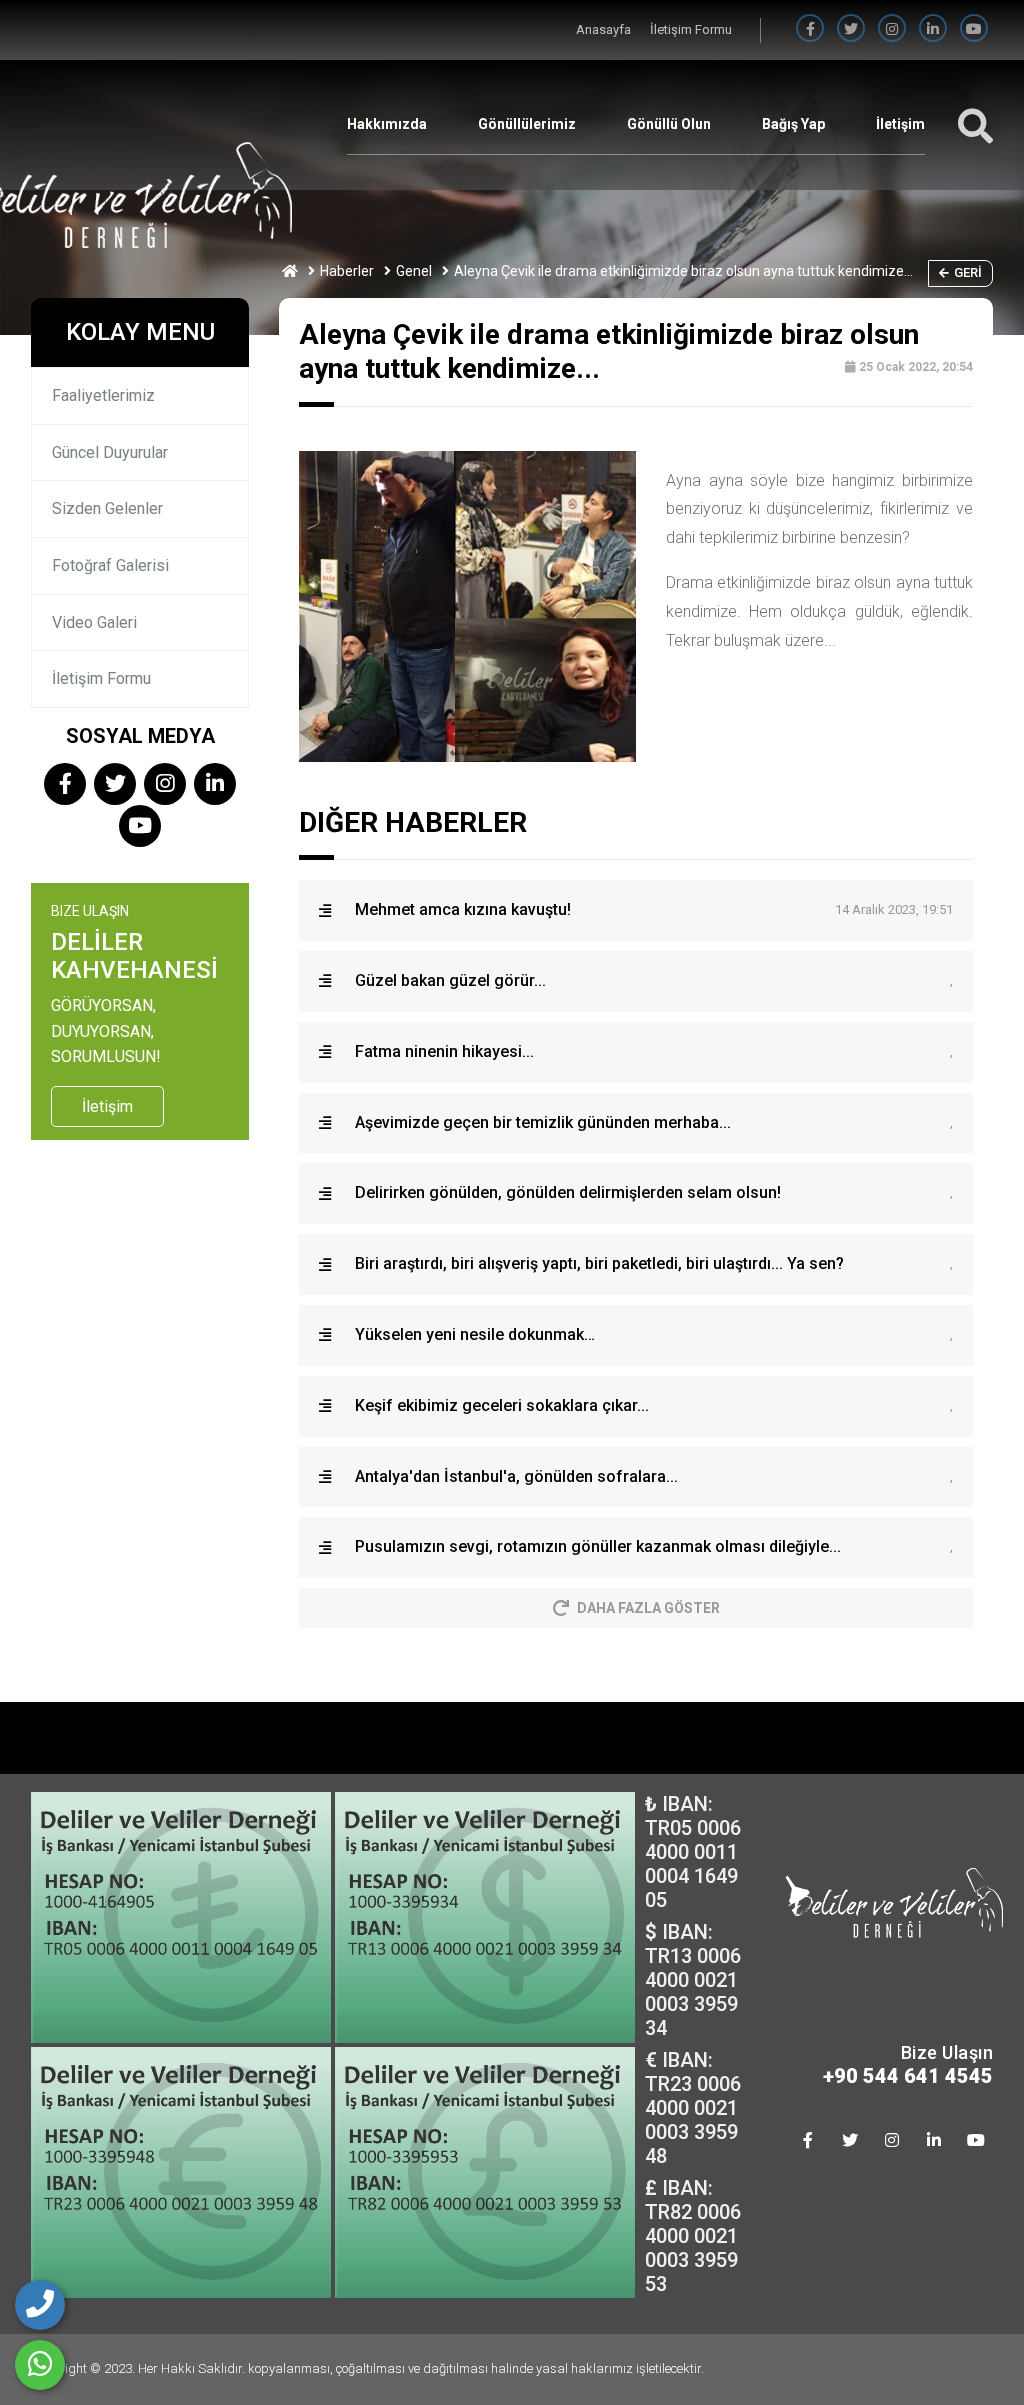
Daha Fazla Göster (648, 1608)
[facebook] (810, 29)
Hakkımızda (387, 124)
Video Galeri (94, 622)
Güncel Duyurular (110, 452)
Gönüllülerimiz (527, 124)
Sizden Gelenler (107, 508)
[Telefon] (40, 2305)
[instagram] (892, 29)
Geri (968, 272)
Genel (414, 271)
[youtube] (974, 29)
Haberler (347, 271)
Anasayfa (605, 29)
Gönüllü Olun (669, 124)
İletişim (900, 124)
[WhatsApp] (40, 2365)
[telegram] (851, 29)
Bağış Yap (793, 124)
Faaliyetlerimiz (103, 395)
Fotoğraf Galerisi (110, 565)
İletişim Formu (691, 29)
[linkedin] (933, 29)
